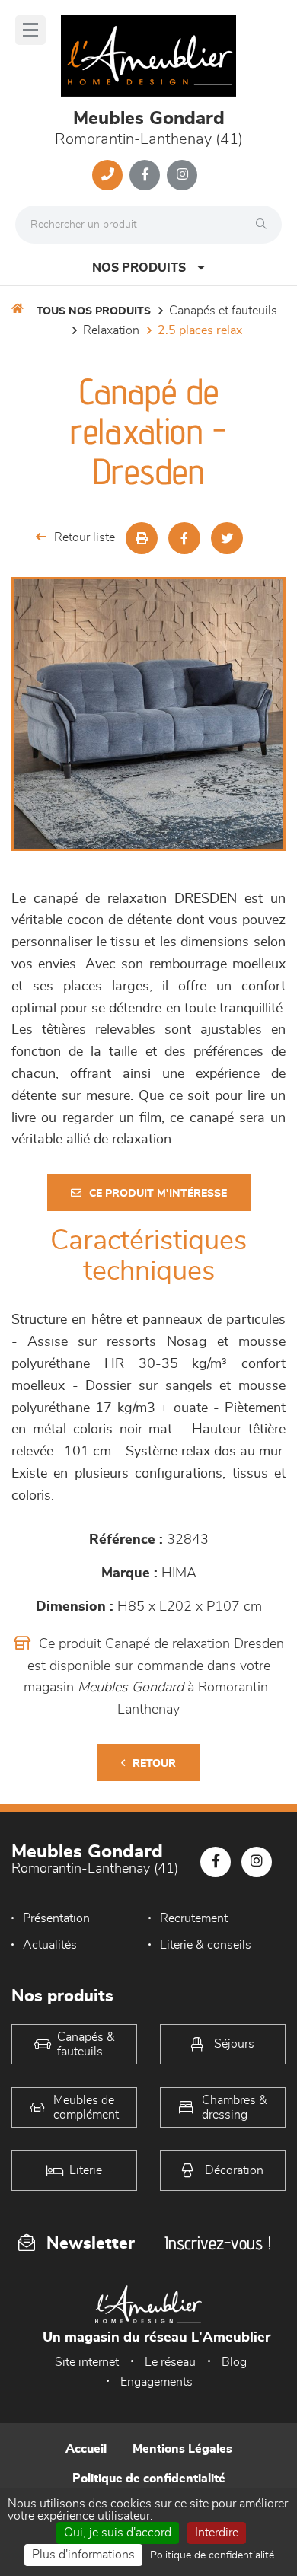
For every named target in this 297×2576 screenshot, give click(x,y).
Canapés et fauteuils (223, 311)
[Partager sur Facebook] (184, 538)
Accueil (86, 2449)
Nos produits (139, 268)
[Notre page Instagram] (182, 175)
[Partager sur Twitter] (227, 538)
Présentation (56, 1918)
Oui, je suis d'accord (118, 2533)
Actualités (50, 1945)
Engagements (156, 2382)
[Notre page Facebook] (145, 175)
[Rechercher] (265, 225)
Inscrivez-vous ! (218, 2243)
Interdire (217, 2533)
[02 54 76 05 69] (107, 175)
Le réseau (170, 2362)
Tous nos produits (94, 311)
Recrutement (194, 1918)
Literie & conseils (206, 1945)
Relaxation (111, 330)
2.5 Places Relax (200, 330)
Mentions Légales (182, 2449)
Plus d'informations (83, 2555)
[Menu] (30, 30)
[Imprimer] (142, 538)
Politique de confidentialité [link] (212, 2555)
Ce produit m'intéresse (158, 1194)
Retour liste (85, 537)
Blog (234, 2362)
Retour (154, 1764)
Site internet (87, 2362)
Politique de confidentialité (149, 2479)
